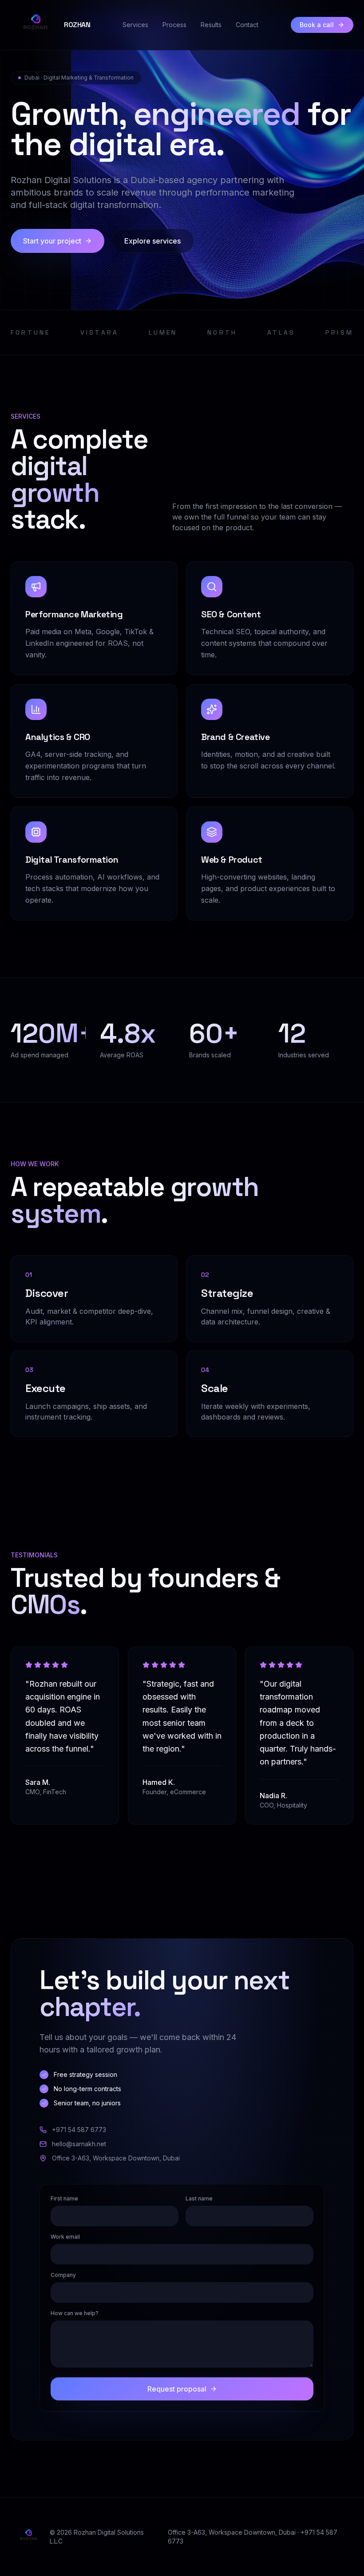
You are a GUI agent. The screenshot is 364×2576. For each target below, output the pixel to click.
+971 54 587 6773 (79, 2130)
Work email (65, 2237)
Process (174, 25)
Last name (199, 2198)
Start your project (52, 241)
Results (211, 25)
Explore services (152, 241)
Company (63, 2275)
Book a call (317, 25)
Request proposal (177, 2389)
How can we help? (75, 2313)
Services (135, 25)
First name (64, 2198)
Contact (247, 25)
